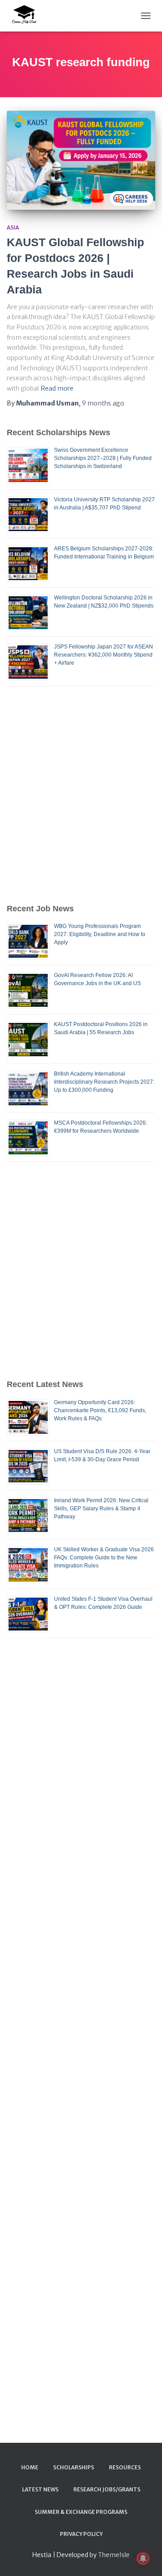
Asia (13, 227)
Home (30, 2467)
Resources (125, 2467)
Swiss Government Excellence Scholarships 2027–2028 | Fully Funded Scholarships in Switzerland (103, 458)
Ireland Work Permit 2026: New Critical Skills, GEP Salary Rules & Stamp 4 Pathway (101, 1509)
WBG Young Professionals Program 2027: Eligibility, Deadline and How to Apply (100, 934)
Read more (57, 388)
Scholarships (74, 2467)
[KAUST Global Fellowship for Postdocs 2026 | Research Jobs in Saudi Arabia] (81, 160)
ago (103, 403)
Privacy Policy (81, 2534)
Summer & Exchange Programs (81, 2512)
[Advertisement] (81, 794)
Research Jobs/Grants (107, 2489)
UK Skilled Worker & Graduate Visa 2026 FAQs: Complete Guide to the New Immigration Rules (104, 1558)
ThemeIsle (114, 2555)
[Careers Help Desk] (27, 16)
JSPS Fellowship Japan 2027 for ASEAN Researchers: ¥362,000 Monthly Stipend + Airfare (103, 655)
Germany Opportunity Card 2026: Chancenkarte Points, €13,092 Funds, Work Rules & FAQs (100, 1410)
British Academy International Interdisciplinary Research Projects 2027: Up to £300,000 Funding (104, 1082)
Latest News (40, 2489)
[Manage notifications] (143, 2558)
